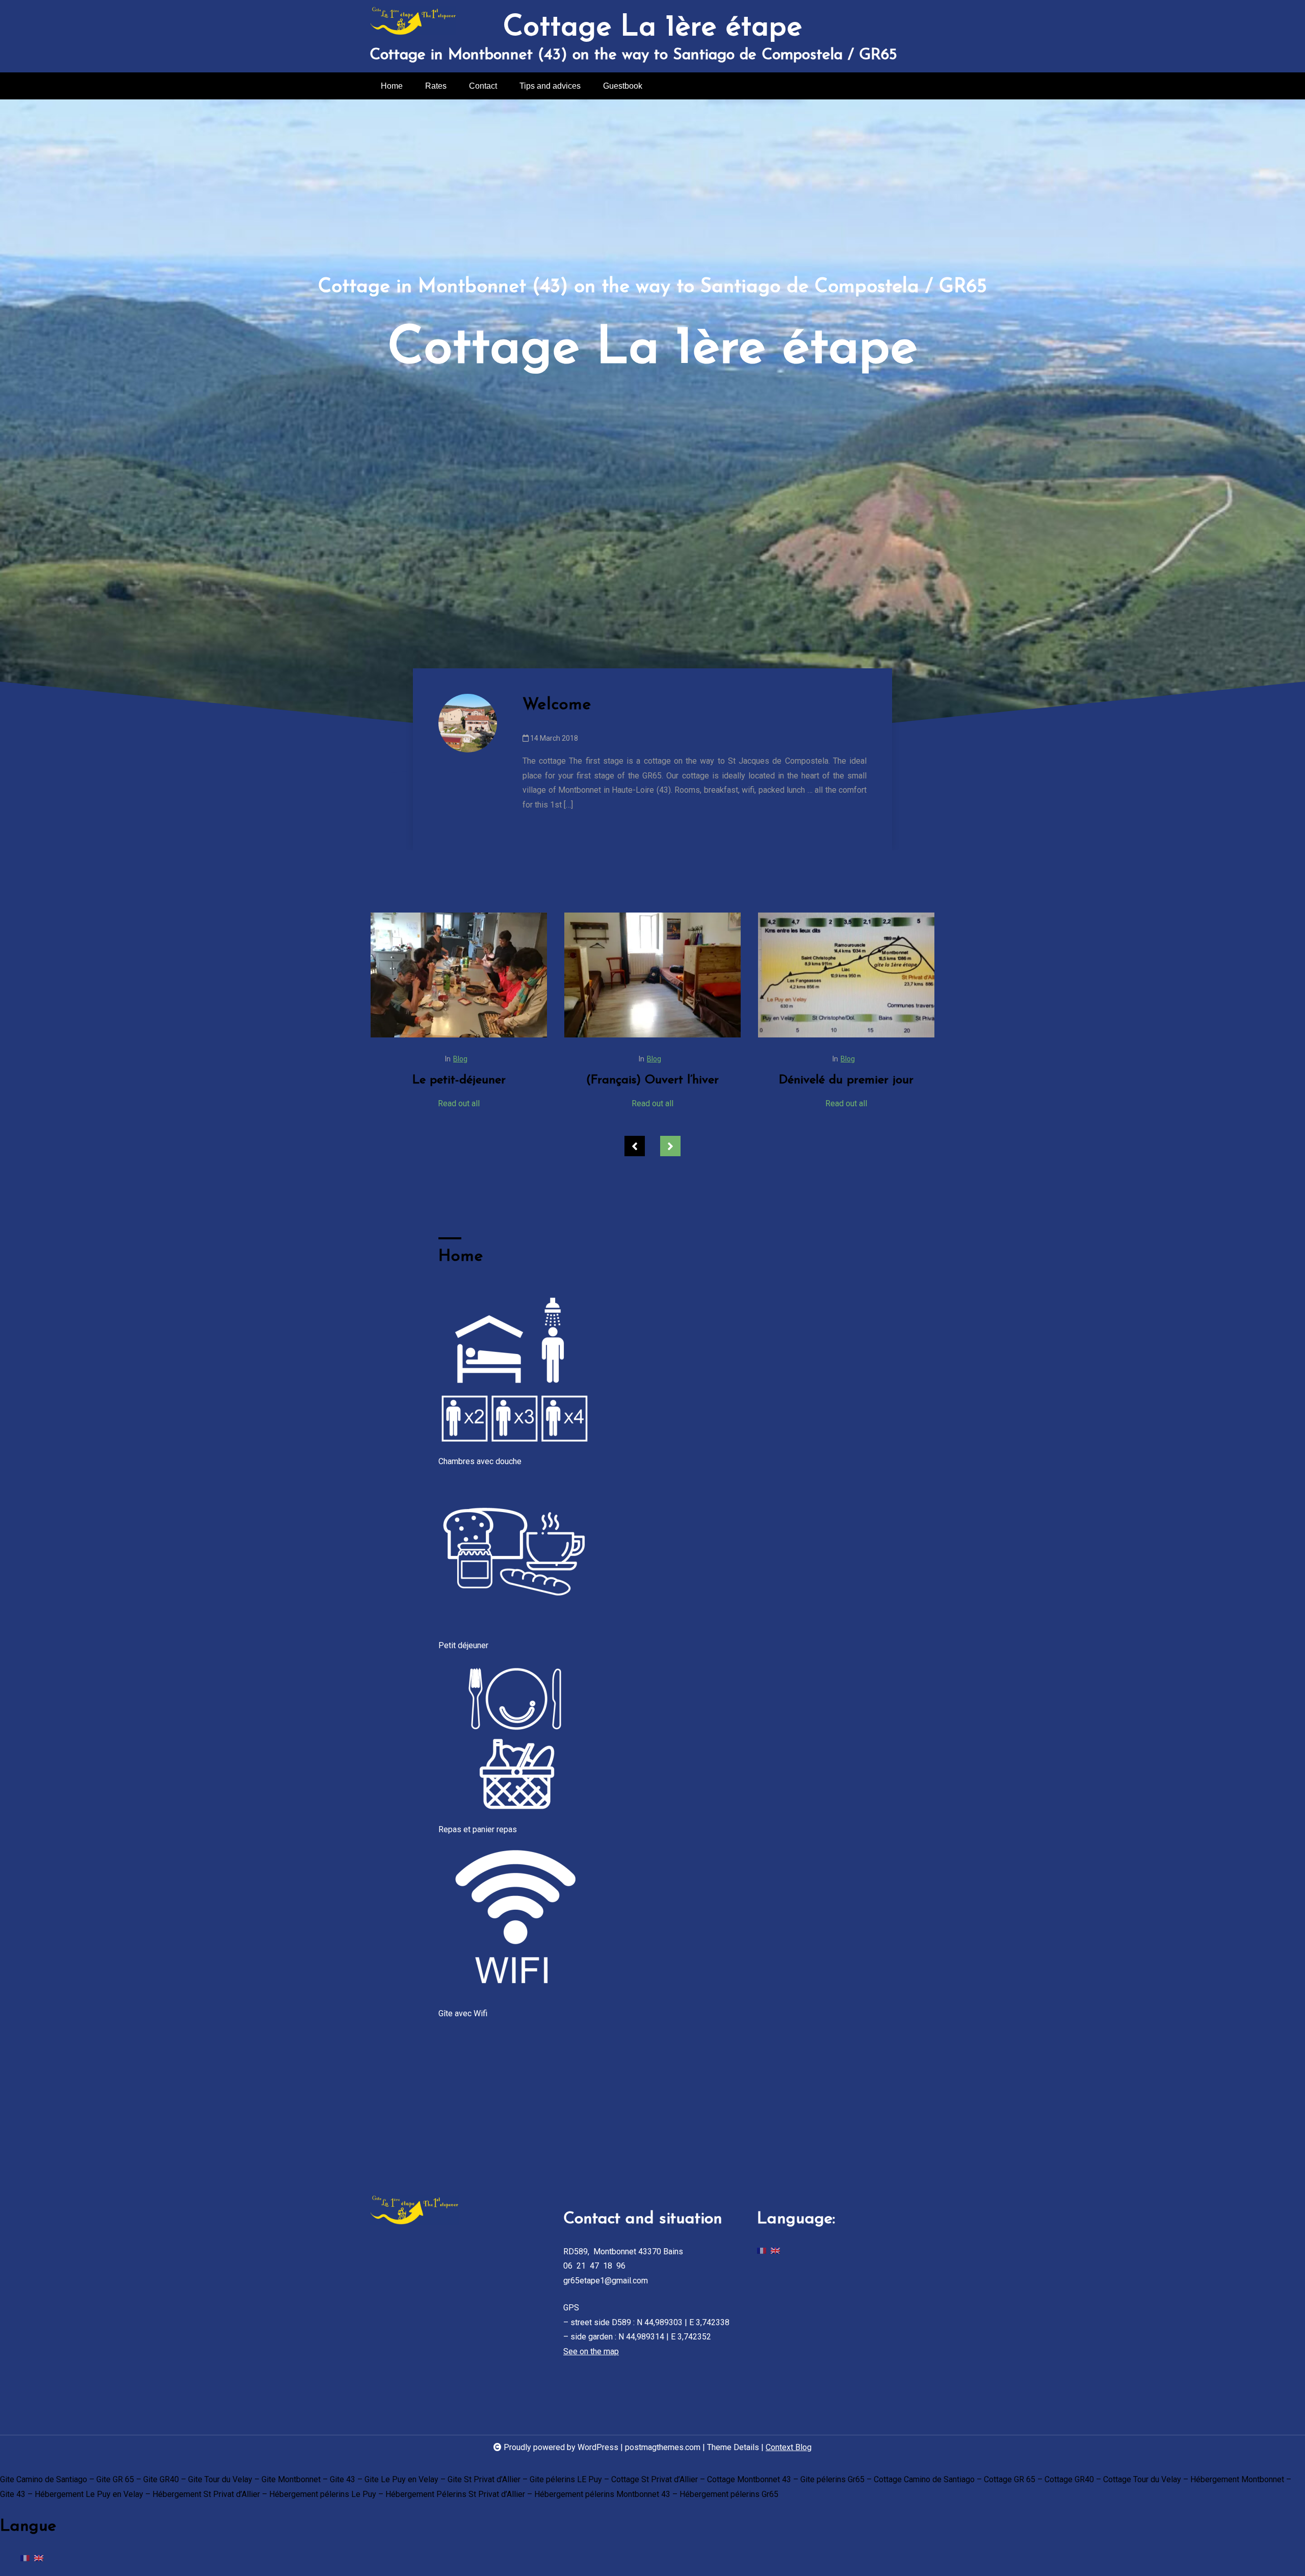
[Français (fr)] (762, 2251)
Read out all (459, 1103)
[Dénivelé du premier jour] (652, 975)
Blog (460, 1059)
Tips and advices (550, 86)
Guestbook (623, 86)
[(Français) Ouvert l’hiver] (459, 975)
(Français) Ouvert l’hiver (459, 1080)
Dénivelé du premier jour (652, 1080)
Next (670, 1146)
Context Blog (789, 2447)
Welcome (557, 705)
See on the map (591, 2351)
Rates (436, 86)
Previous (635, 1146)
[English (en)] (775, 2251)
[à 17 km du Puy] (846, 975)
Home (392, 86)
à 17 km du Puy (846, 1080)
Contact (483, 86)
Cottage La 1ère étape (652, 28)
